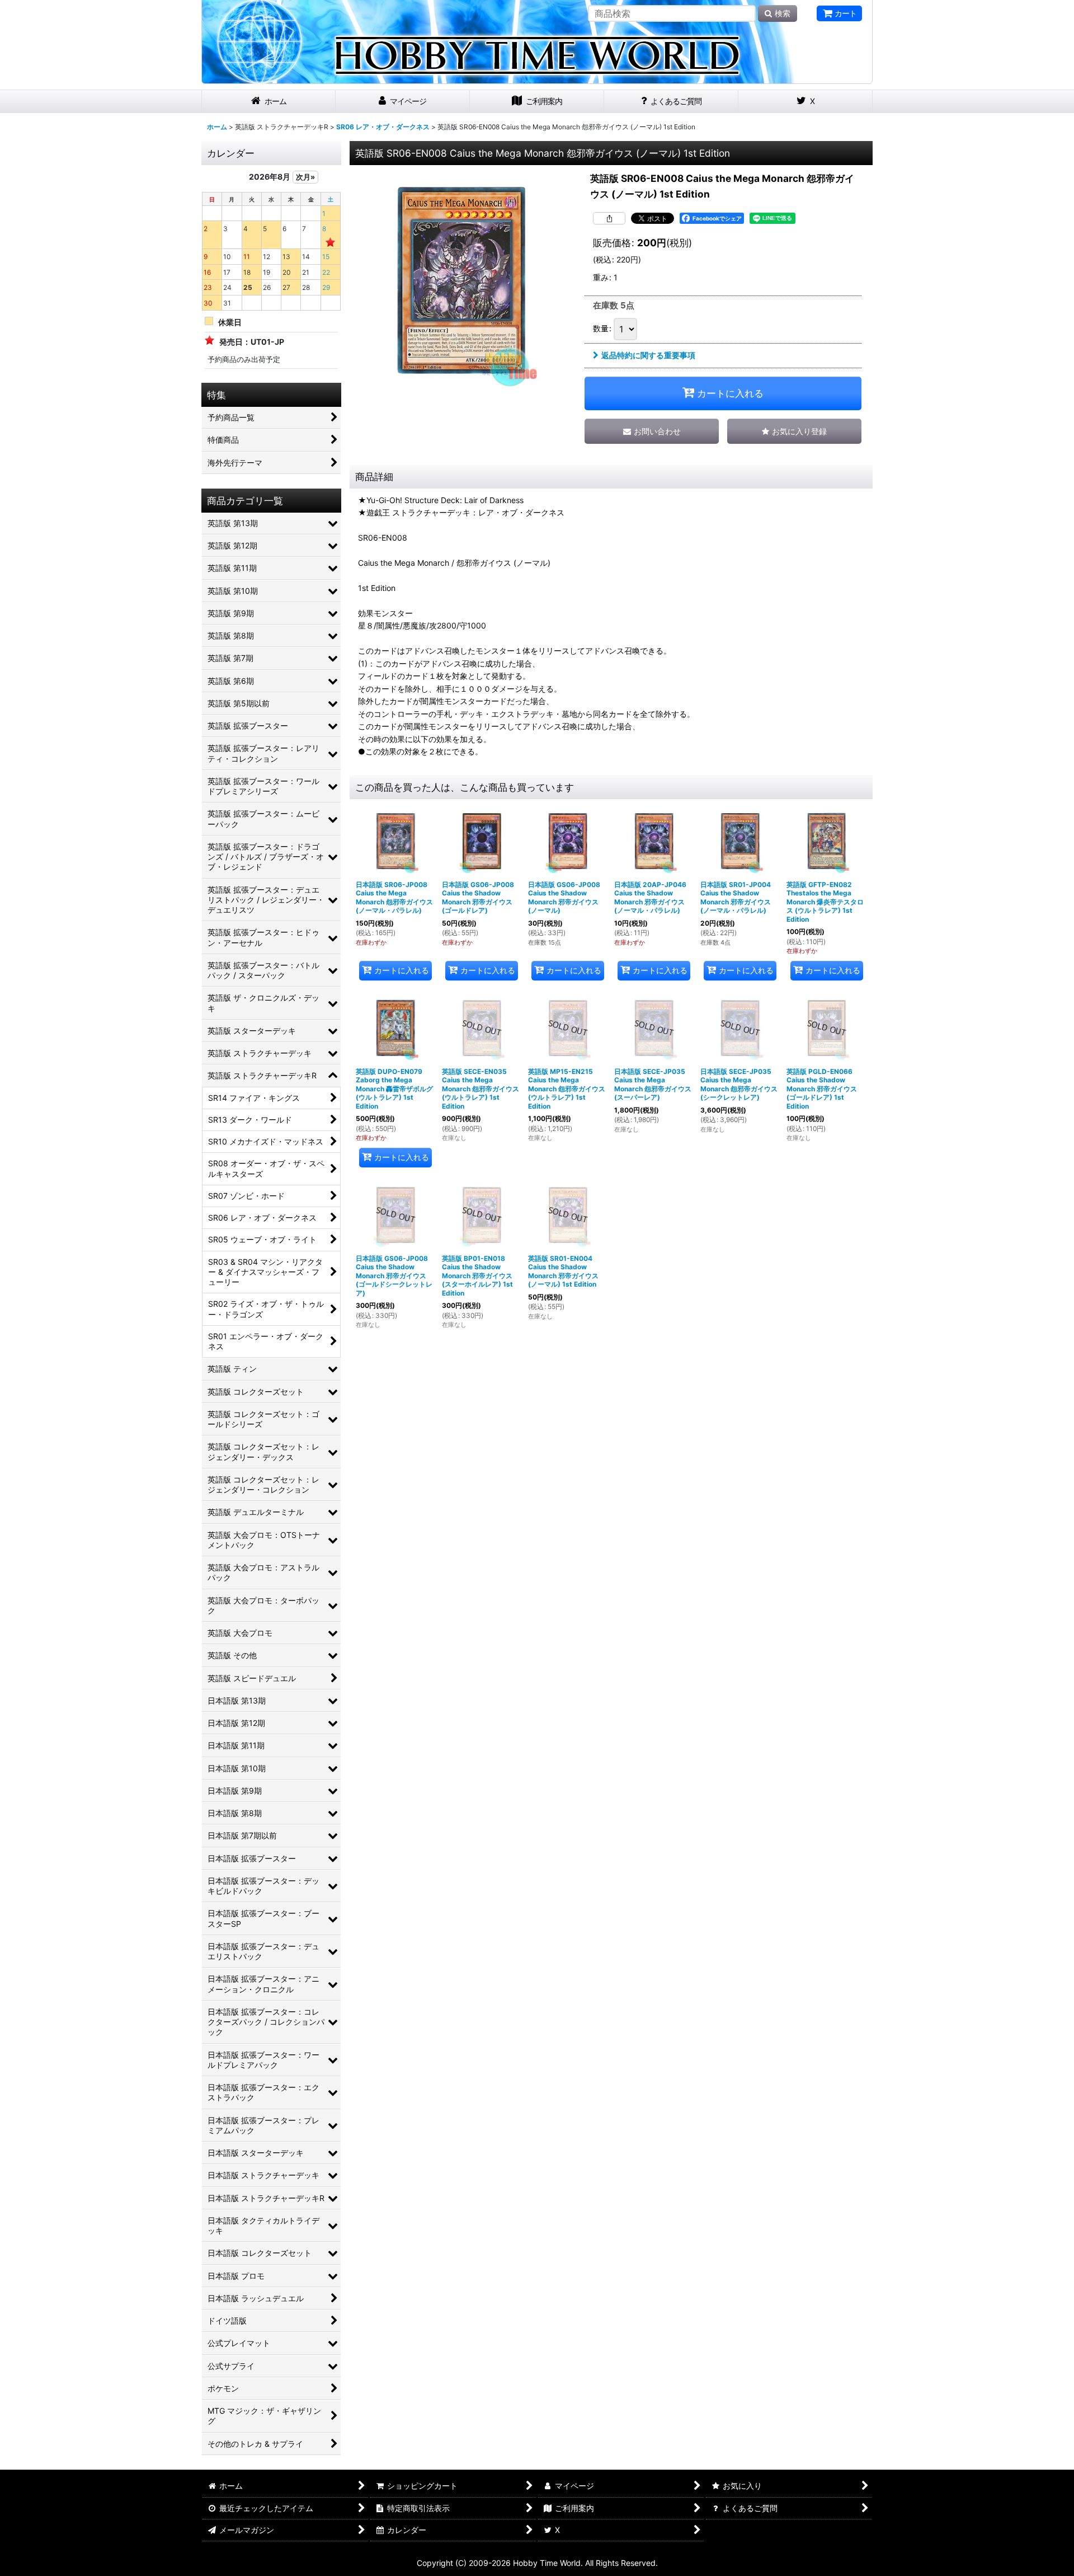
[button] (794, 431)
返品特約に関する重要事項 (648, 355)
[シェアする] (609, 218)
